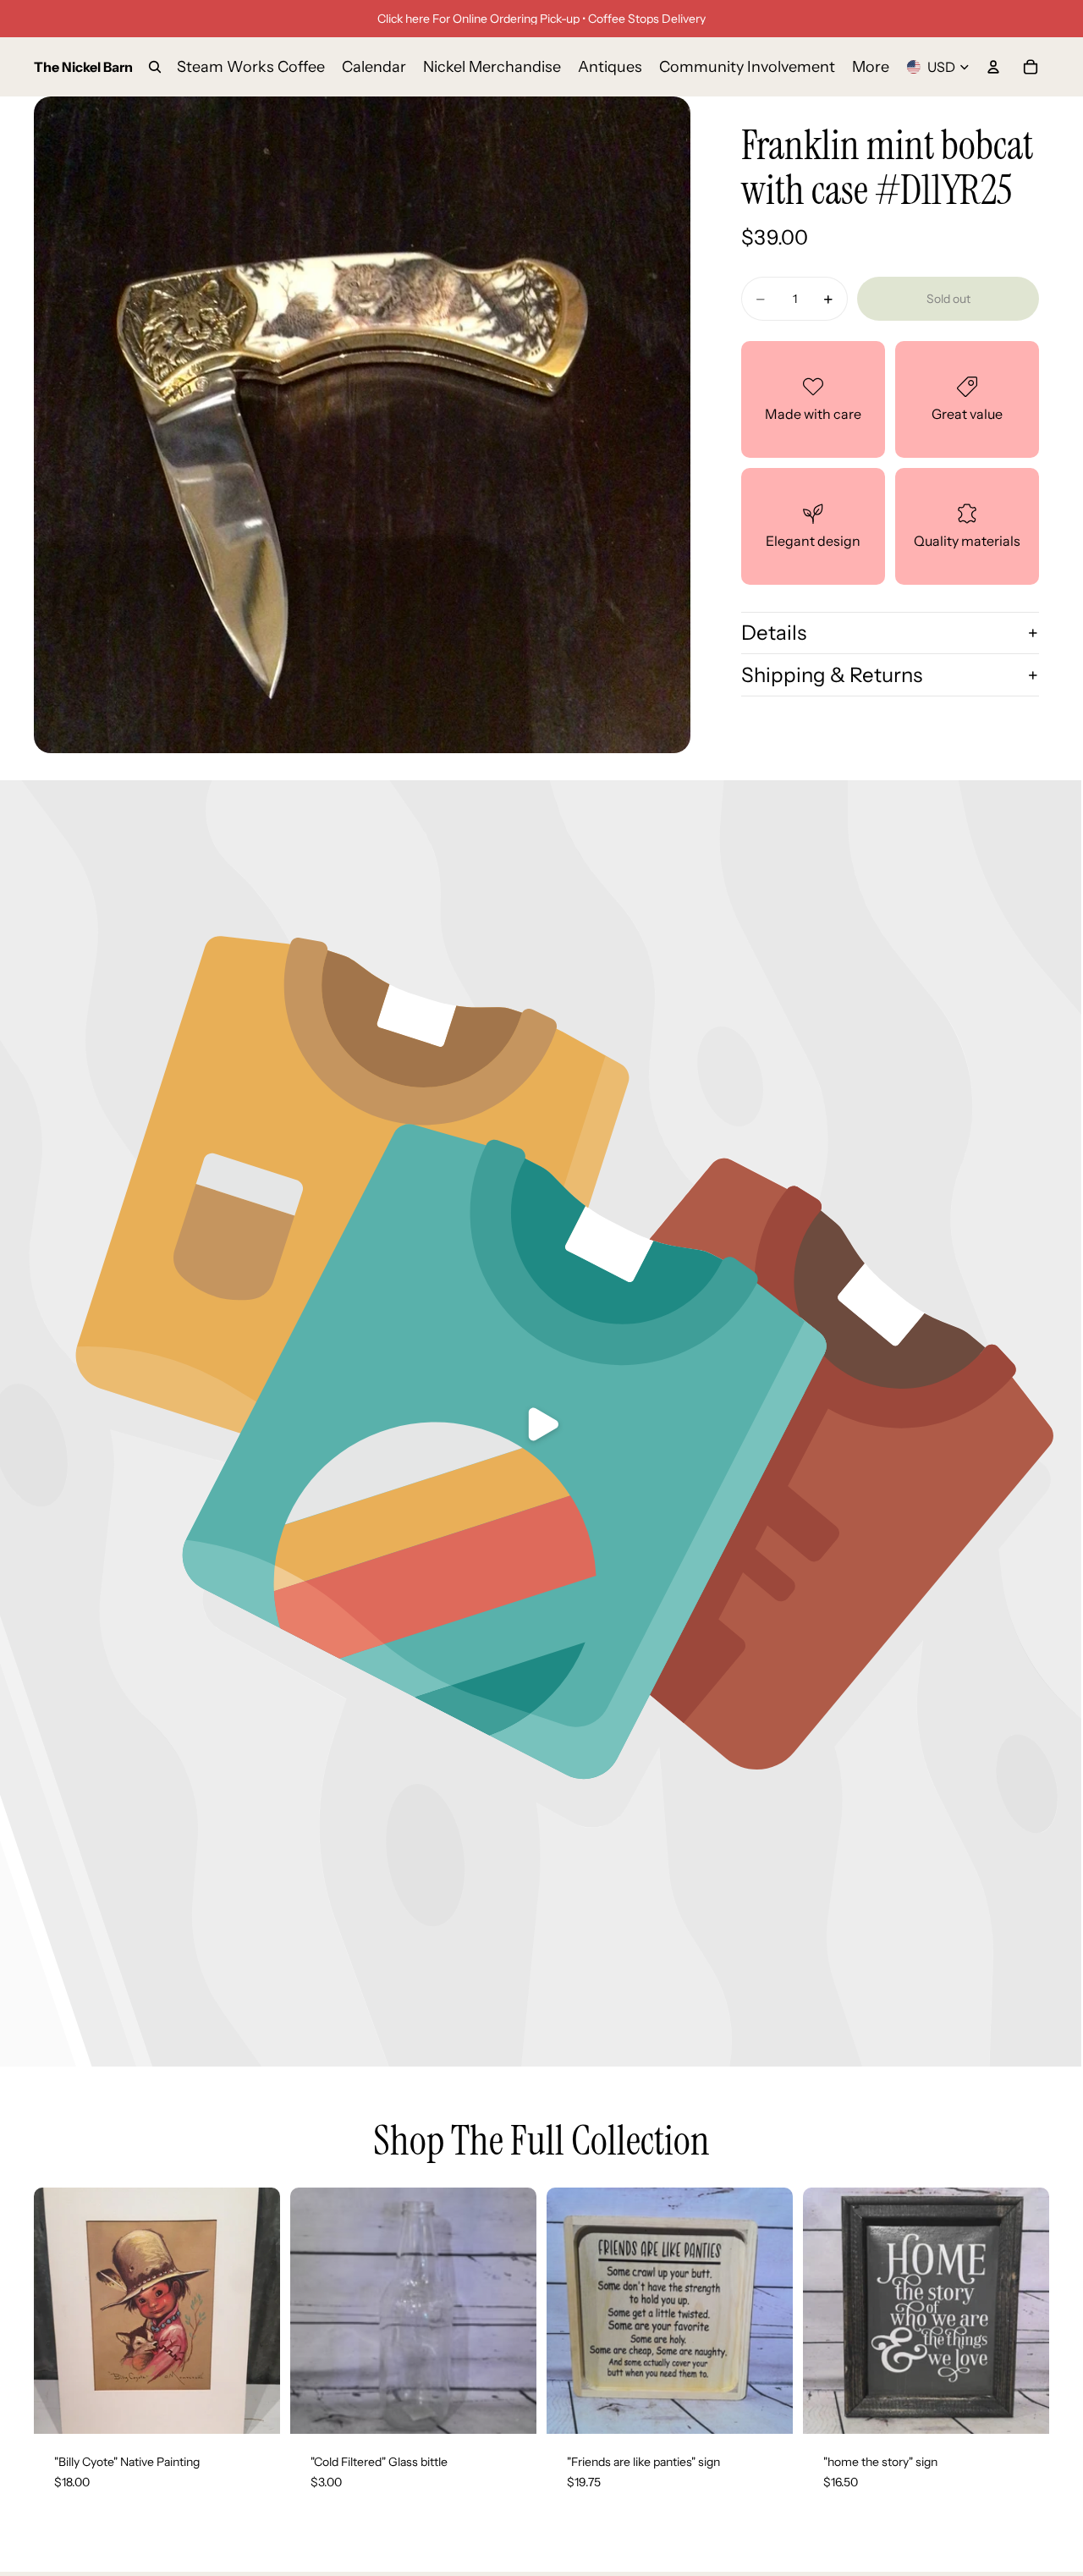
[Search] (155, 67)
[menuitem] (871, 67)
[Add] (254, 2408)
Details (774, 633)
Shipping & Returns (832, 675)
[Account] (993, 67)
